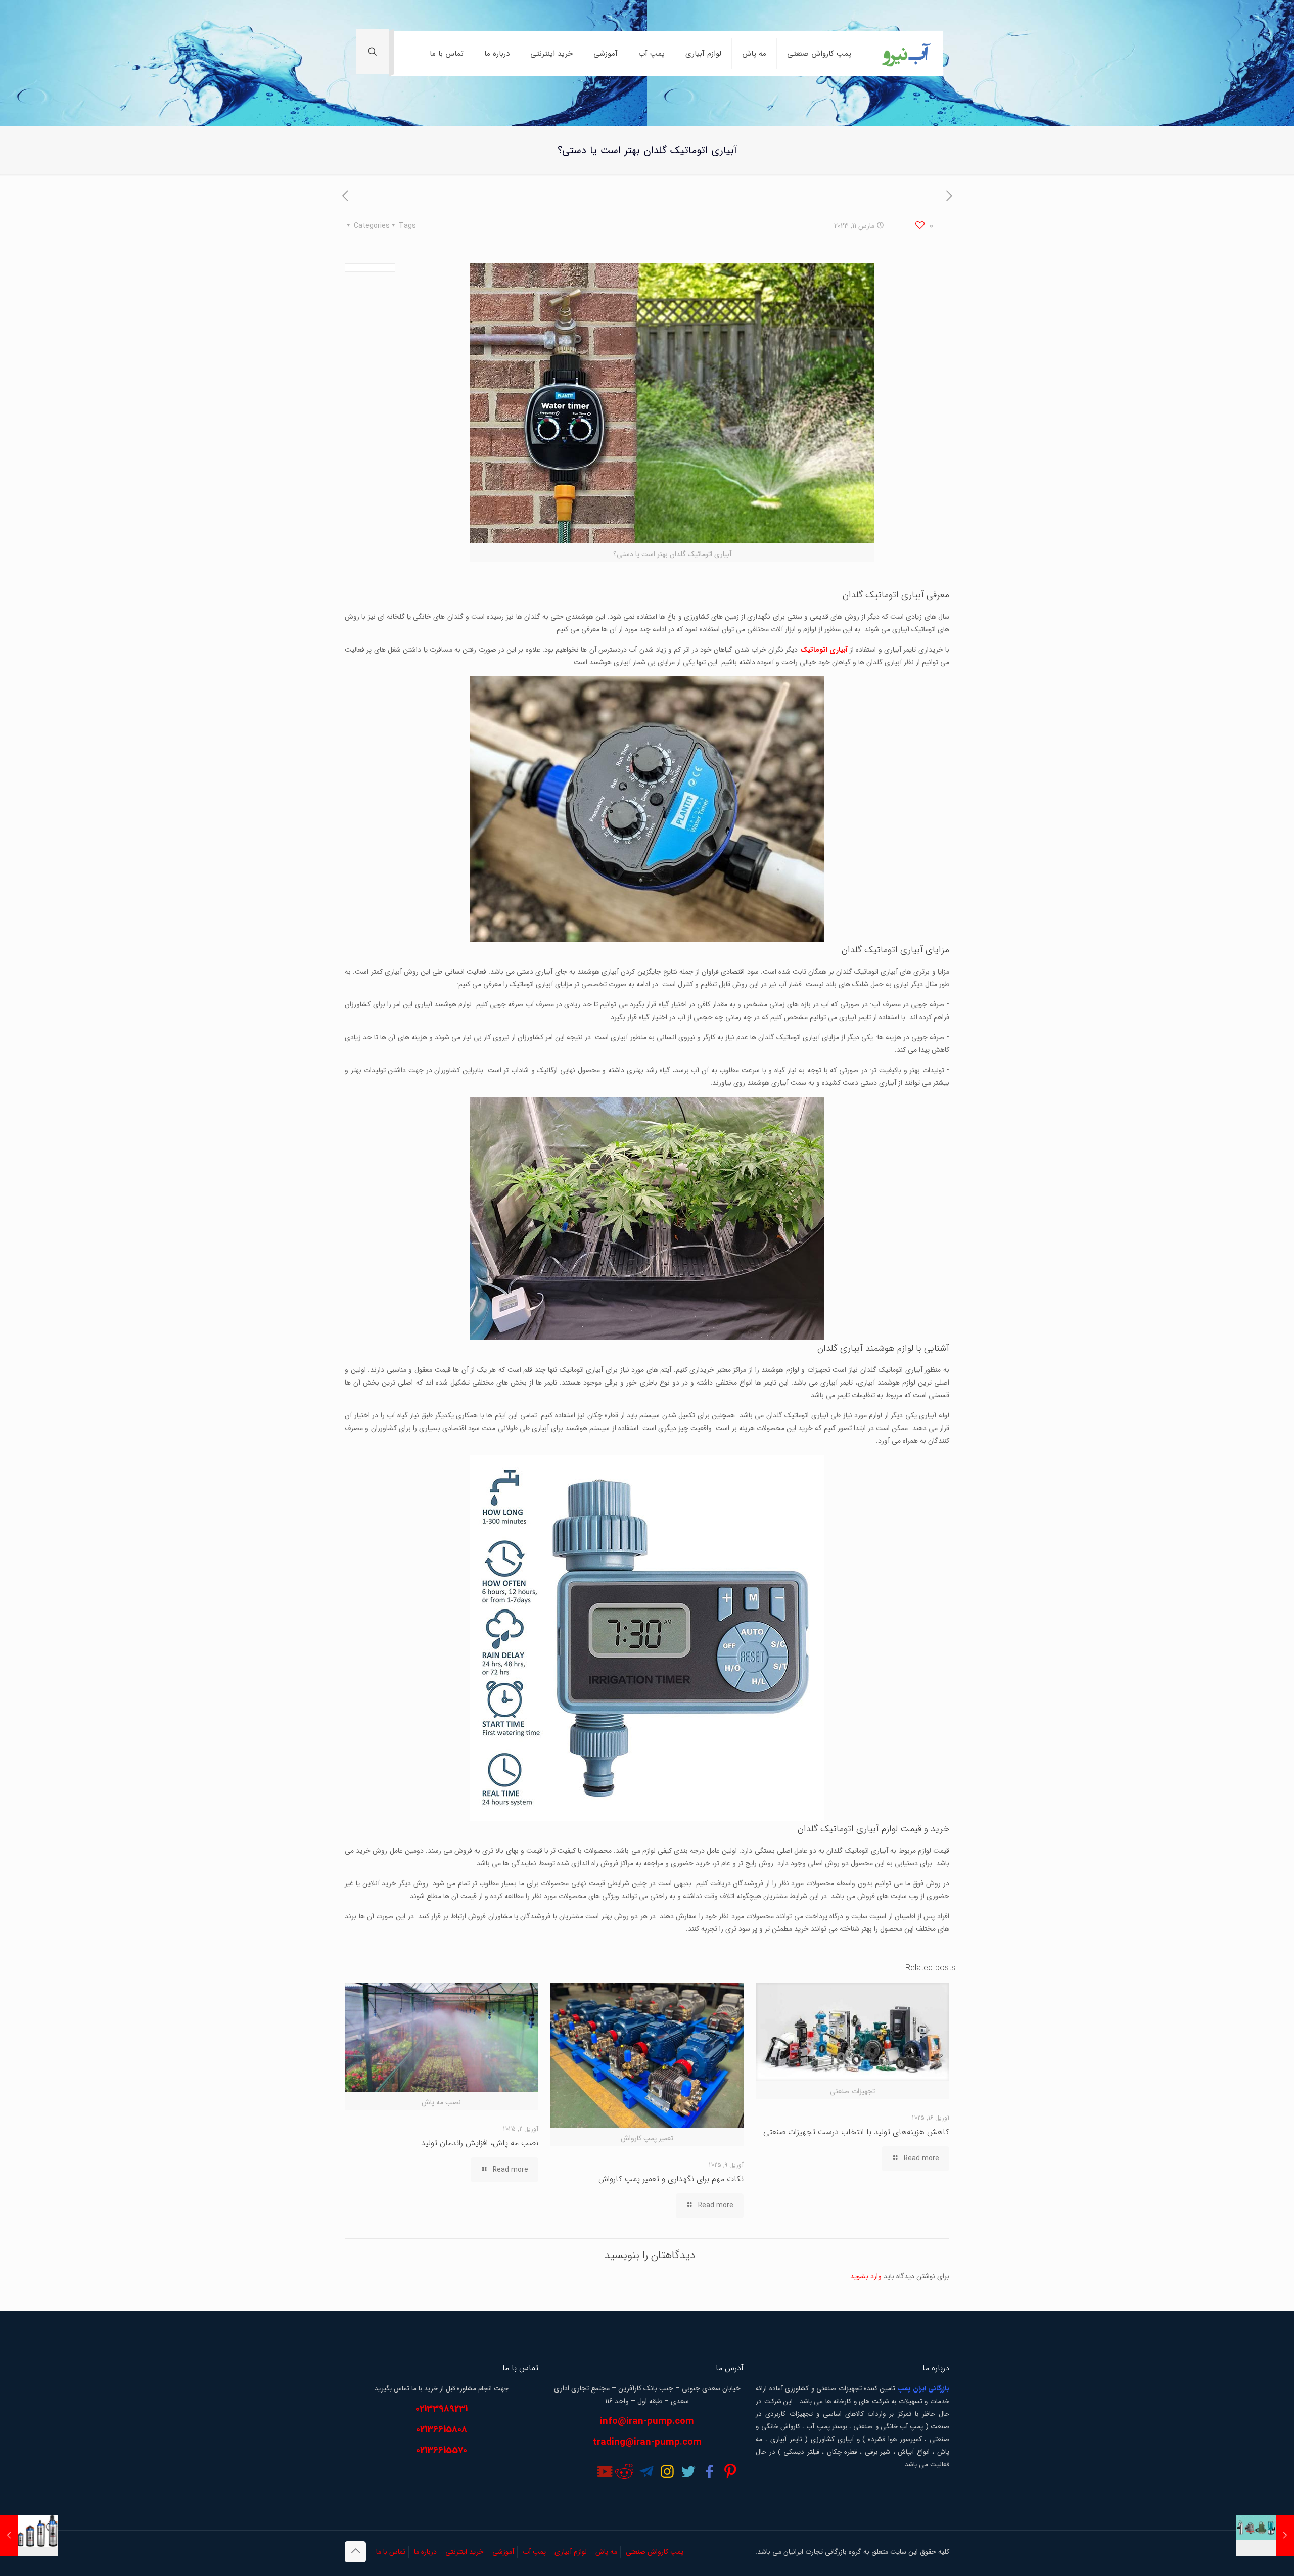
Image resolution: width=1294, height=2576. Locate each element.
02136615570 (442, 2450)
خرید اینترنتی (465, 2552)
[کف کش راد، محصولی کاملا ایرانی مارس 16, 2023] (29, 2536)
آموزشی (503, 2552)
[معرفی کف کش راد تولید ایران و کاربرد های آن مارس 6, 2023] (1265, 2536)
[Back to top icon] (355, 2552)
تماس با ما (391, 2552)
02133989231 (442, 2409)
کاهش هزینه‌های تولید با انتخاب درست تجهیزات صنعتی (856, 2132)
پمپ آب (534, 2552)
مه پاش (606, 2552)
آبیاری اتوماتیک (824, 650)
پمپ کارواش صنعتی (655, 2552)
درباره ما (425, 2552)
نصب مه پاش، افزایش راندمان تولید (480, 2143)
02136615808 (442, 2430)
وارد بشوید (866, 2276)
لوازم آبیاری (571, 2552)
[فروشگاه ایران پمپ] (905, 54)
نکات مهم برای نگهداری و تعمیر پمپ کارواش (671, 2179)
